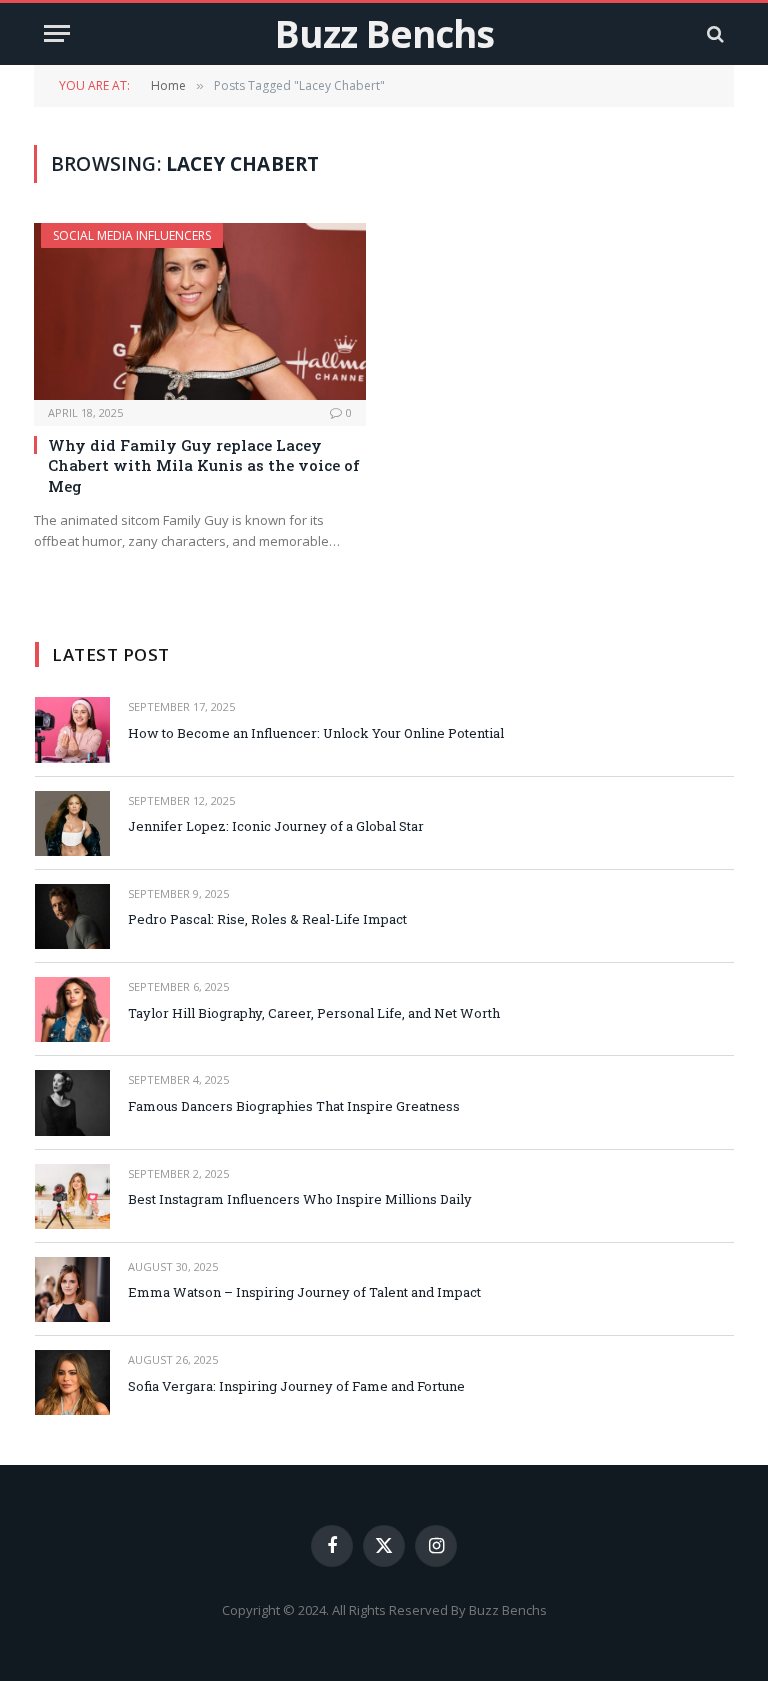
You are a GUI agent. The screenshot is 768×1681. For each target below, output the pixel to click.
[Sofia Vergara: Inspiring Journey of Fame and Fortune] (72, 1382)
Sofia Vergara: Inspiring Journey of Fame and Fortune (296, 1386)
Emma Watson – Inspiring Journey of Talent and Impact (304, 1292)
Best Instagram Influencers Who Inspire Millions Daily (300, 1199)
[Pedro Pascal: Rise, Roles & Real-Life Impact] (72, 916)
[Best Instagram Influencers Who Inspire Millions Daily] (72, 1196)
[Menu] (57, 33)
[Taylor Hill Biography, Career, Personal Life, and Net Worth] (72, 1009)
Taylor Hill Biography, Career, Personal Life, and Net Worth (314, 1013)
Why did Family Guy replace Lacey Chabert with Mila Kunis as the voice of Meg (204, 465)
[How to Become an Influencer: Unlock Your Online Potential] (72, 729)
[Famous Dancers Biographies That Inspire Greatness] (72, 1102)
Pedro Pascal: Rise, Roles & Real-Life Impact (267, 919)
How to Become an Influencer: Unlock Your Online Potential (316, 733)
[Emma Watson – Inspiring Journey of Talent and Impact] (72, 1289)
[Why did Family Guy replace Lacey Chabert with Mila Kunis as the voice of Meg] (200, 311)
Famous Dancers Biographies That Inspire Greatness (294, 1106)
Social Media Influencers (132, 235)
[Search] (713, 33)
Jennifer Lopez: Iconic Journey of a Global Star (276, 826)
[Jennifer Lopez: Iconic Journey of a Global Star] (72, 823)
